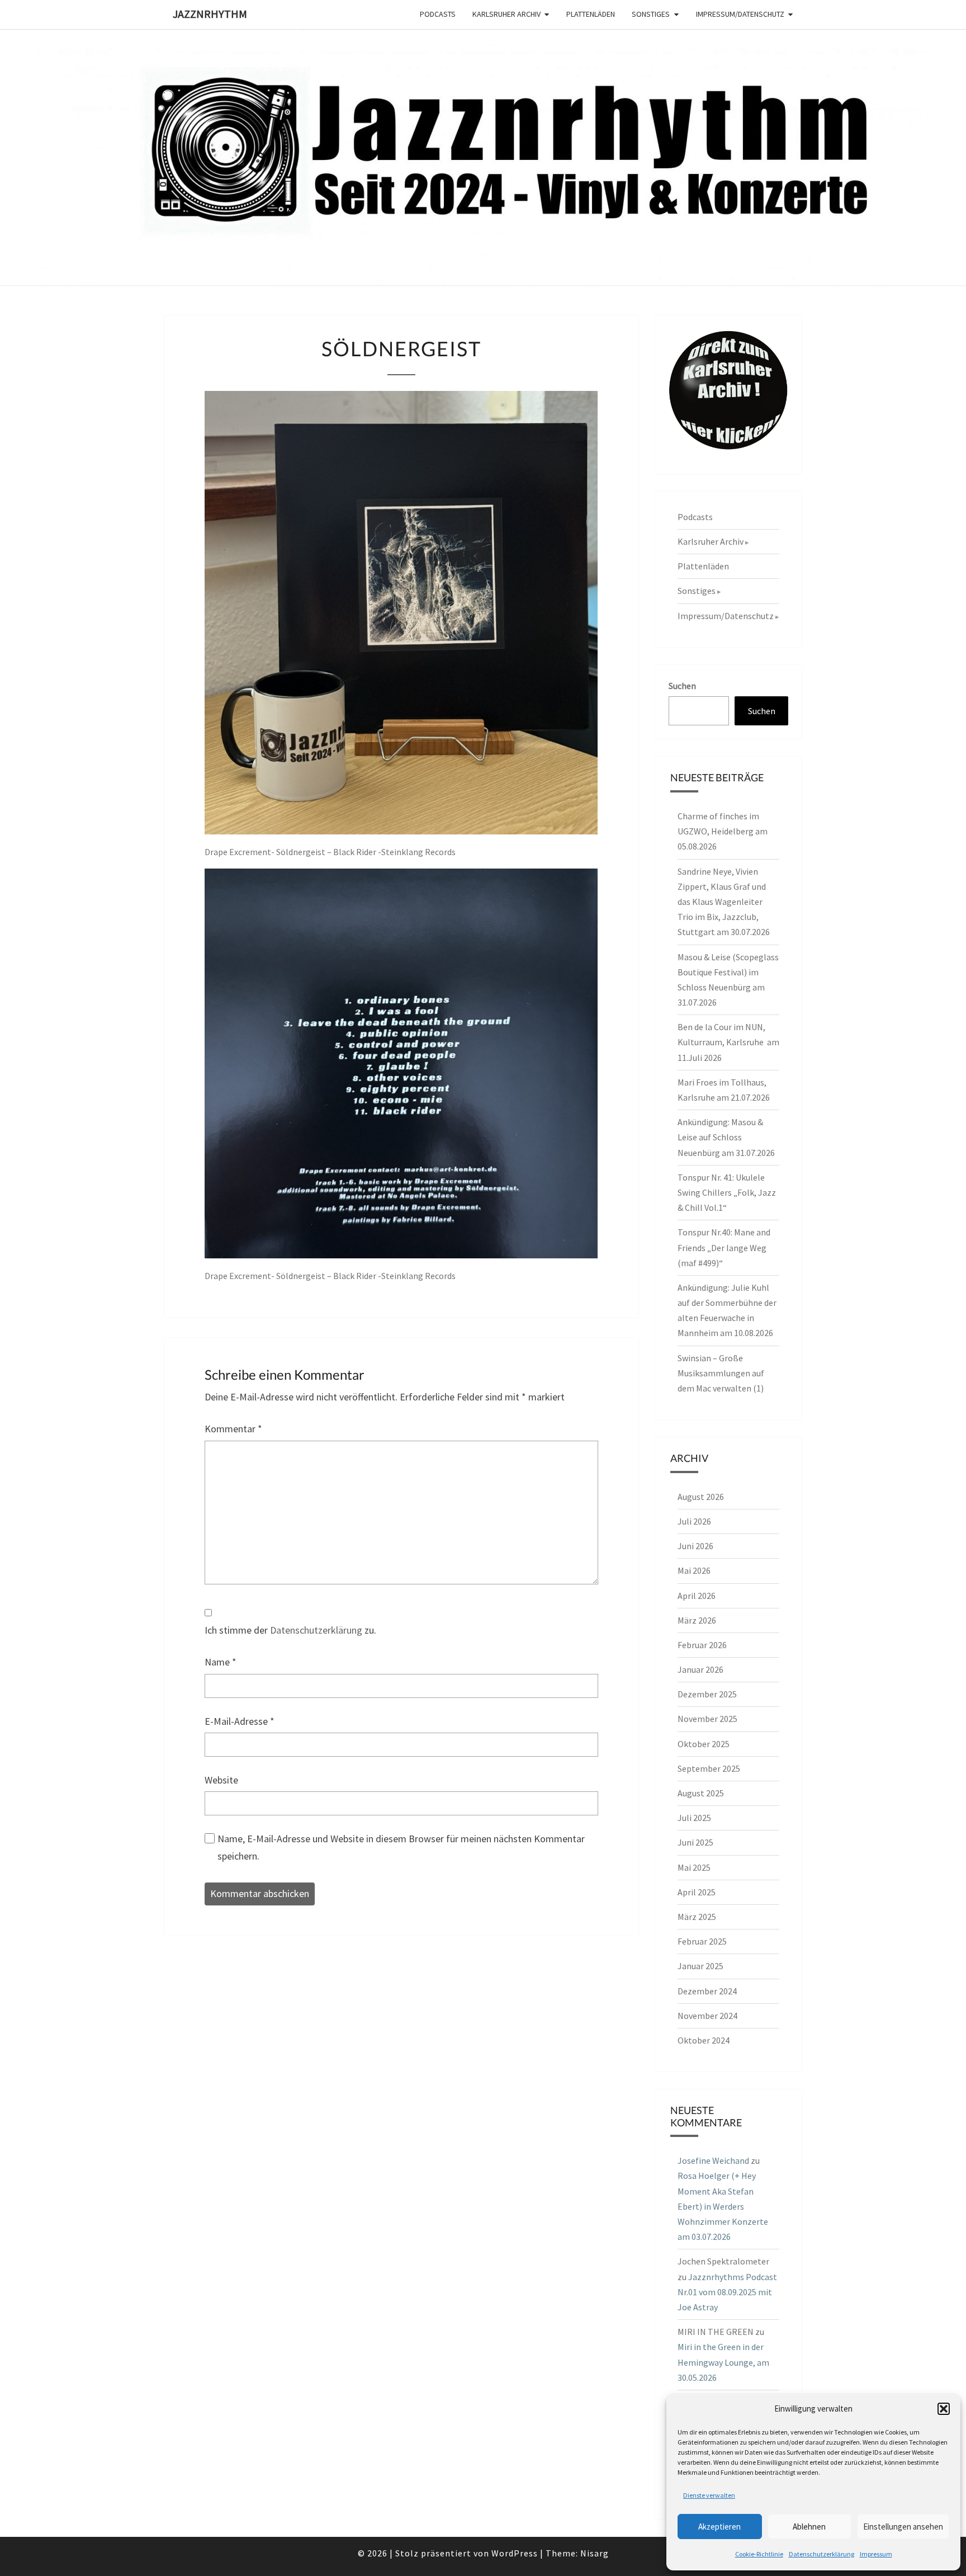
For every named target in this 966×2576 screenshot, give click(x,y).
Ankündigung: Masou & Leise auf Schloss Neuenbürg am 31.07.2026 (726, 1137)
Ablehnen (809, 2527)
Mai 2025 (694, 1867)
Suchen (682, 686)
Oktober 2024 (704, 2040)
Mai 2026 (694, 1570)
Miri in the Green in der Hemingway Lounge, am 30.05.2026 (723, 2362)
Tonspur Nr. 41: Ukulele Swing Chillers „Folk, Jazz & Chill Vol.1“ (727, 1192)
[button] (944, 2409)
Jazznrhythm (210, 14)
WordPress (515, 2553)
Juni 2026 (695, 1546)
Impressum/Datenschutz (740, 14)
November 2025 (707, 1719)
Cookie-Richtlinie (759, 2554)
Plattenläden (591, 14)
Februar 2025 (702, 1941)
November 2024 (707, 2016)
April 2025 (697, 1892)
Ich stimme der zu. (290, 1630)
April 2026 (697, 1596)
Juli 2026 (694, 1521)
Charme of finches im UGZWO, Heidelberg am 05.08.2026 (723, 831)
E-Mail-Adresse (240, 1721)
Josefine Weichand (713, 2160)
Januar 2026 (700, 1669)
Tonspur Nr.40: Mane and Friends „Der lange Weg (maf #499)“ (724, 1247)
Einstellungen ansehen (903, 2527)
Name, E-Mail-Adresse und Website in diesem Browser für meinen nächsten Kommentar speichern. (401, 1847)
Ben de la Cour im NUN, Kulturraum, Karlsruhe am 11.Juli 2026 (728, 1042)
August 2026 (701, 1497)
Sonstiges (651, 14)
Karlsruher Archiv (506, 14)
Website (221, 1780)
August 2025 (701, 1793)
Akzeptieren (719, 2527)
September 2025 (709, 1768)
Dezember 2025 (707, 1694)
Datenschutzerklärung (821, 2554)
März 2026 (697, 1620)
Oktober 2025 (704, 1744)
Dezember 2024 (707, 1991)
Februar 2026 (702, 1645)
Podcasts (438, 14)
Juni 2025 (695, 1842)
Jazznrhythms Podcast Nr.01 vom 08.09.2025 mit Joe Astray (727, 2292)
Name (221, 1662)
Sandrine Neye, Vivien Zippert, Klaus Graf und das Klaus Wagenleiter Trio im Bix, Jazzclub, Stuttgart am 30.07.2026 (724, 902)
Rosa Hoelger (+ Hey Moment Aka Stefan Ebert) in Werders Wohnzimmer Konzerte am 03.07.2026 (723, 2206)
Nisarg (595, 2553)
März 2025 (697, 1917)
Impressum (876, 2554)
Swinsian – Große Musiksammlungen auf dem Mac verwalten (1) (721, 1373)
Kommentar (233, 1429)
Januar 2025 (700, 1966)
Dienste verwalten (709, 2495)
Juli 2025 (694, 1818)
